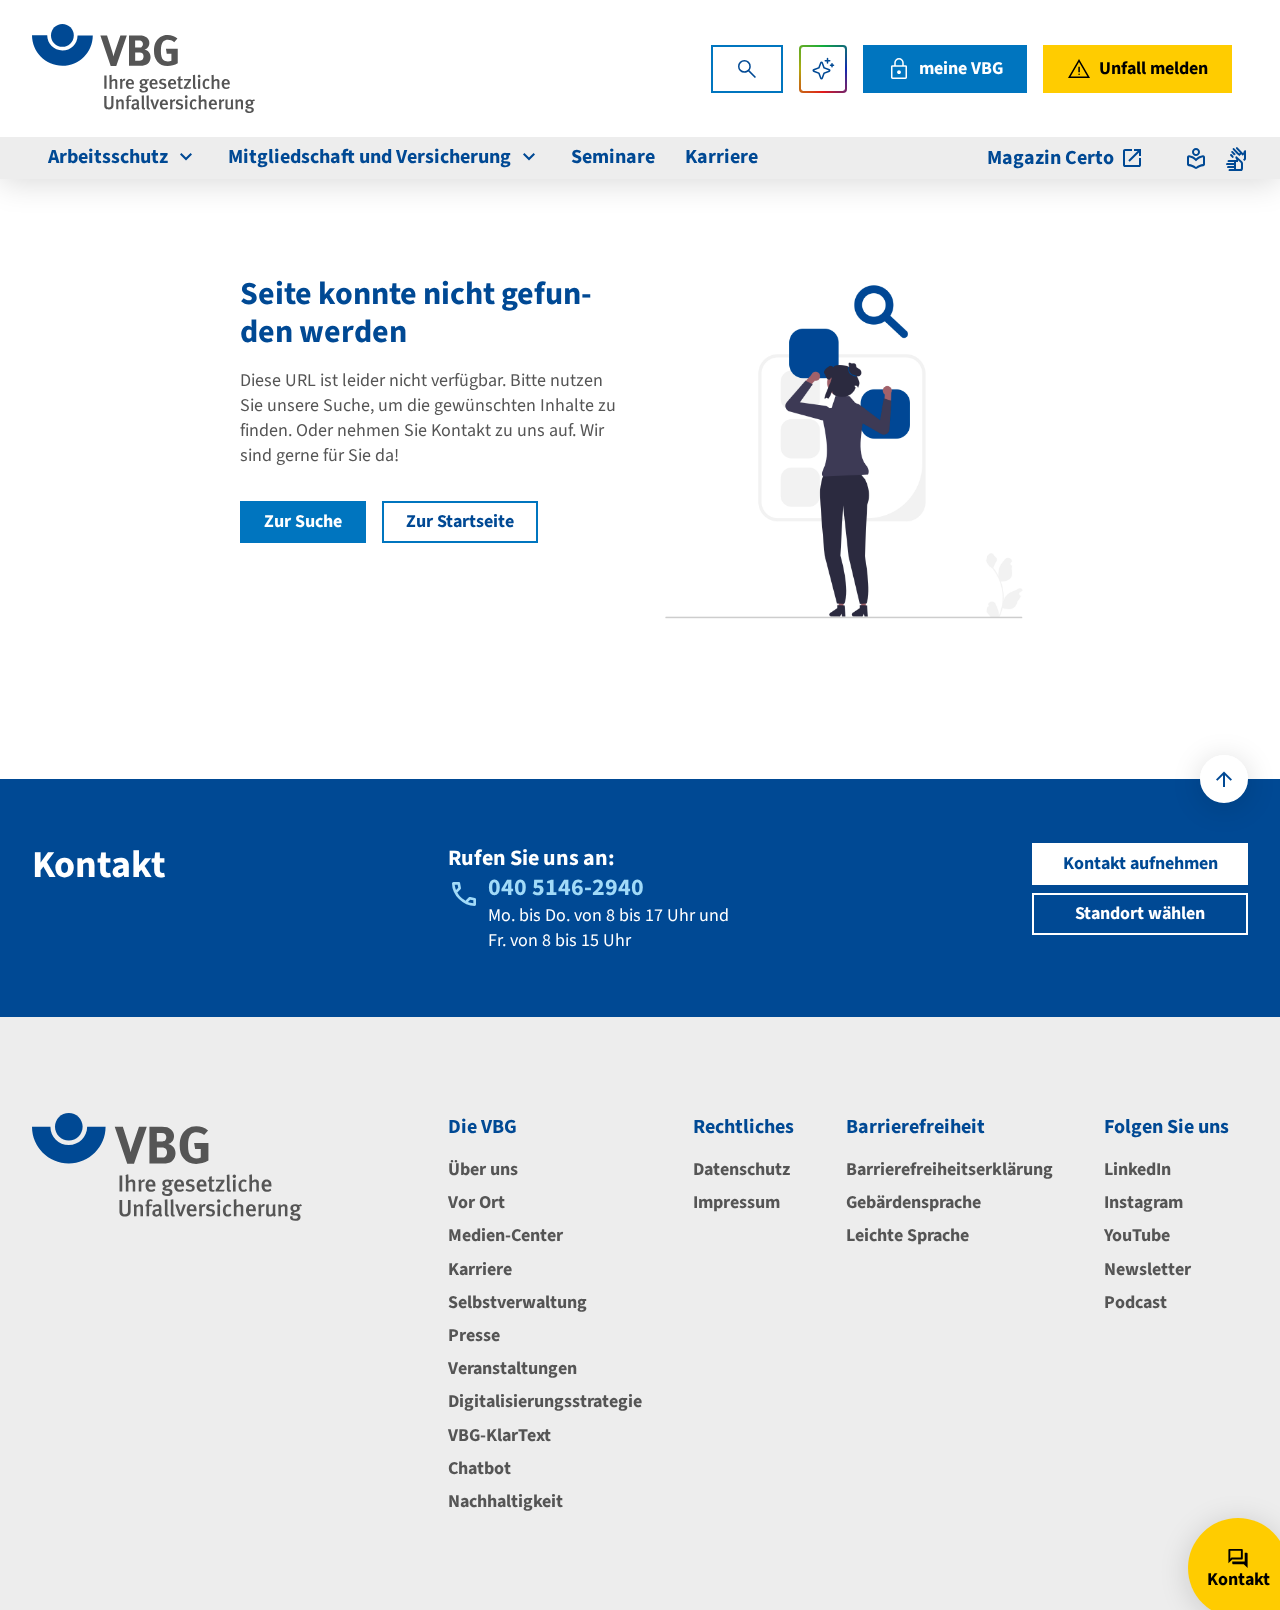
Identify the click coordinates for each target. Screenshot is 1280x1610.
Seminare (613, 157)
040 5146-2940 (566, 887)
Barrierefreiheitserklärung (949, 1169)
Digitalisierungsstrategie (545, 1401)
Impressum (736, 1202)
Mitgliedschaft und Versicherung (369, 157)
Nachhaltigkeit (505, 1501)
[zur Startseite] (143, 68)
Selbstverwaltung (517, 1302)
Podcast (1135, 1302)
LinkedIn (1137, 1169)
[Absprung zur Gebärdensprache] (1236, 158)
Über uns (483, 1169)
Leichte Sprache (907, 1235)
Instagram (1143, 1202)
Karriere (721, 157)
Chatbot (479, 1468)
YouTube (1137, 1235)
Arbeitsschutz (108, 157)
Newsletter (1147, 1269)
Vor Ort (476, 1202)
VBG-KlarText (499, 1435)
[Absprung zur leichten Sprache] (1196, 158)
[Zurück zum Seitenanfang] (1224, 779)
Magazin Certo (1050, 158)
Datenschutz (741, 1169)
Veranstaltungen (512, 1368)
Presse (474, 1335)
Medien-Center (505, 1235)
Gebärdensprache (913, 1202)
